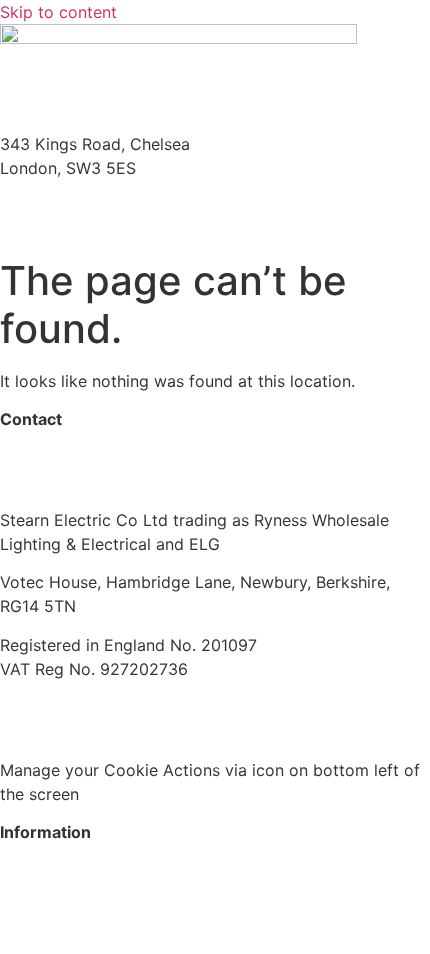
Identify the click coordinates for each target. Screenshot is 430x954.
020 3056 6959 (60, 458)
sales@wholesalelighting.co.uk (114, 482)
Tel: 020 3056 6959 (75, 206)
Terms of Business (207, 707)
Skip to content (58, 12)
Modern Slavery (59, 707)
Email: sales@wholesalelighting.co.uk (139, 230)
